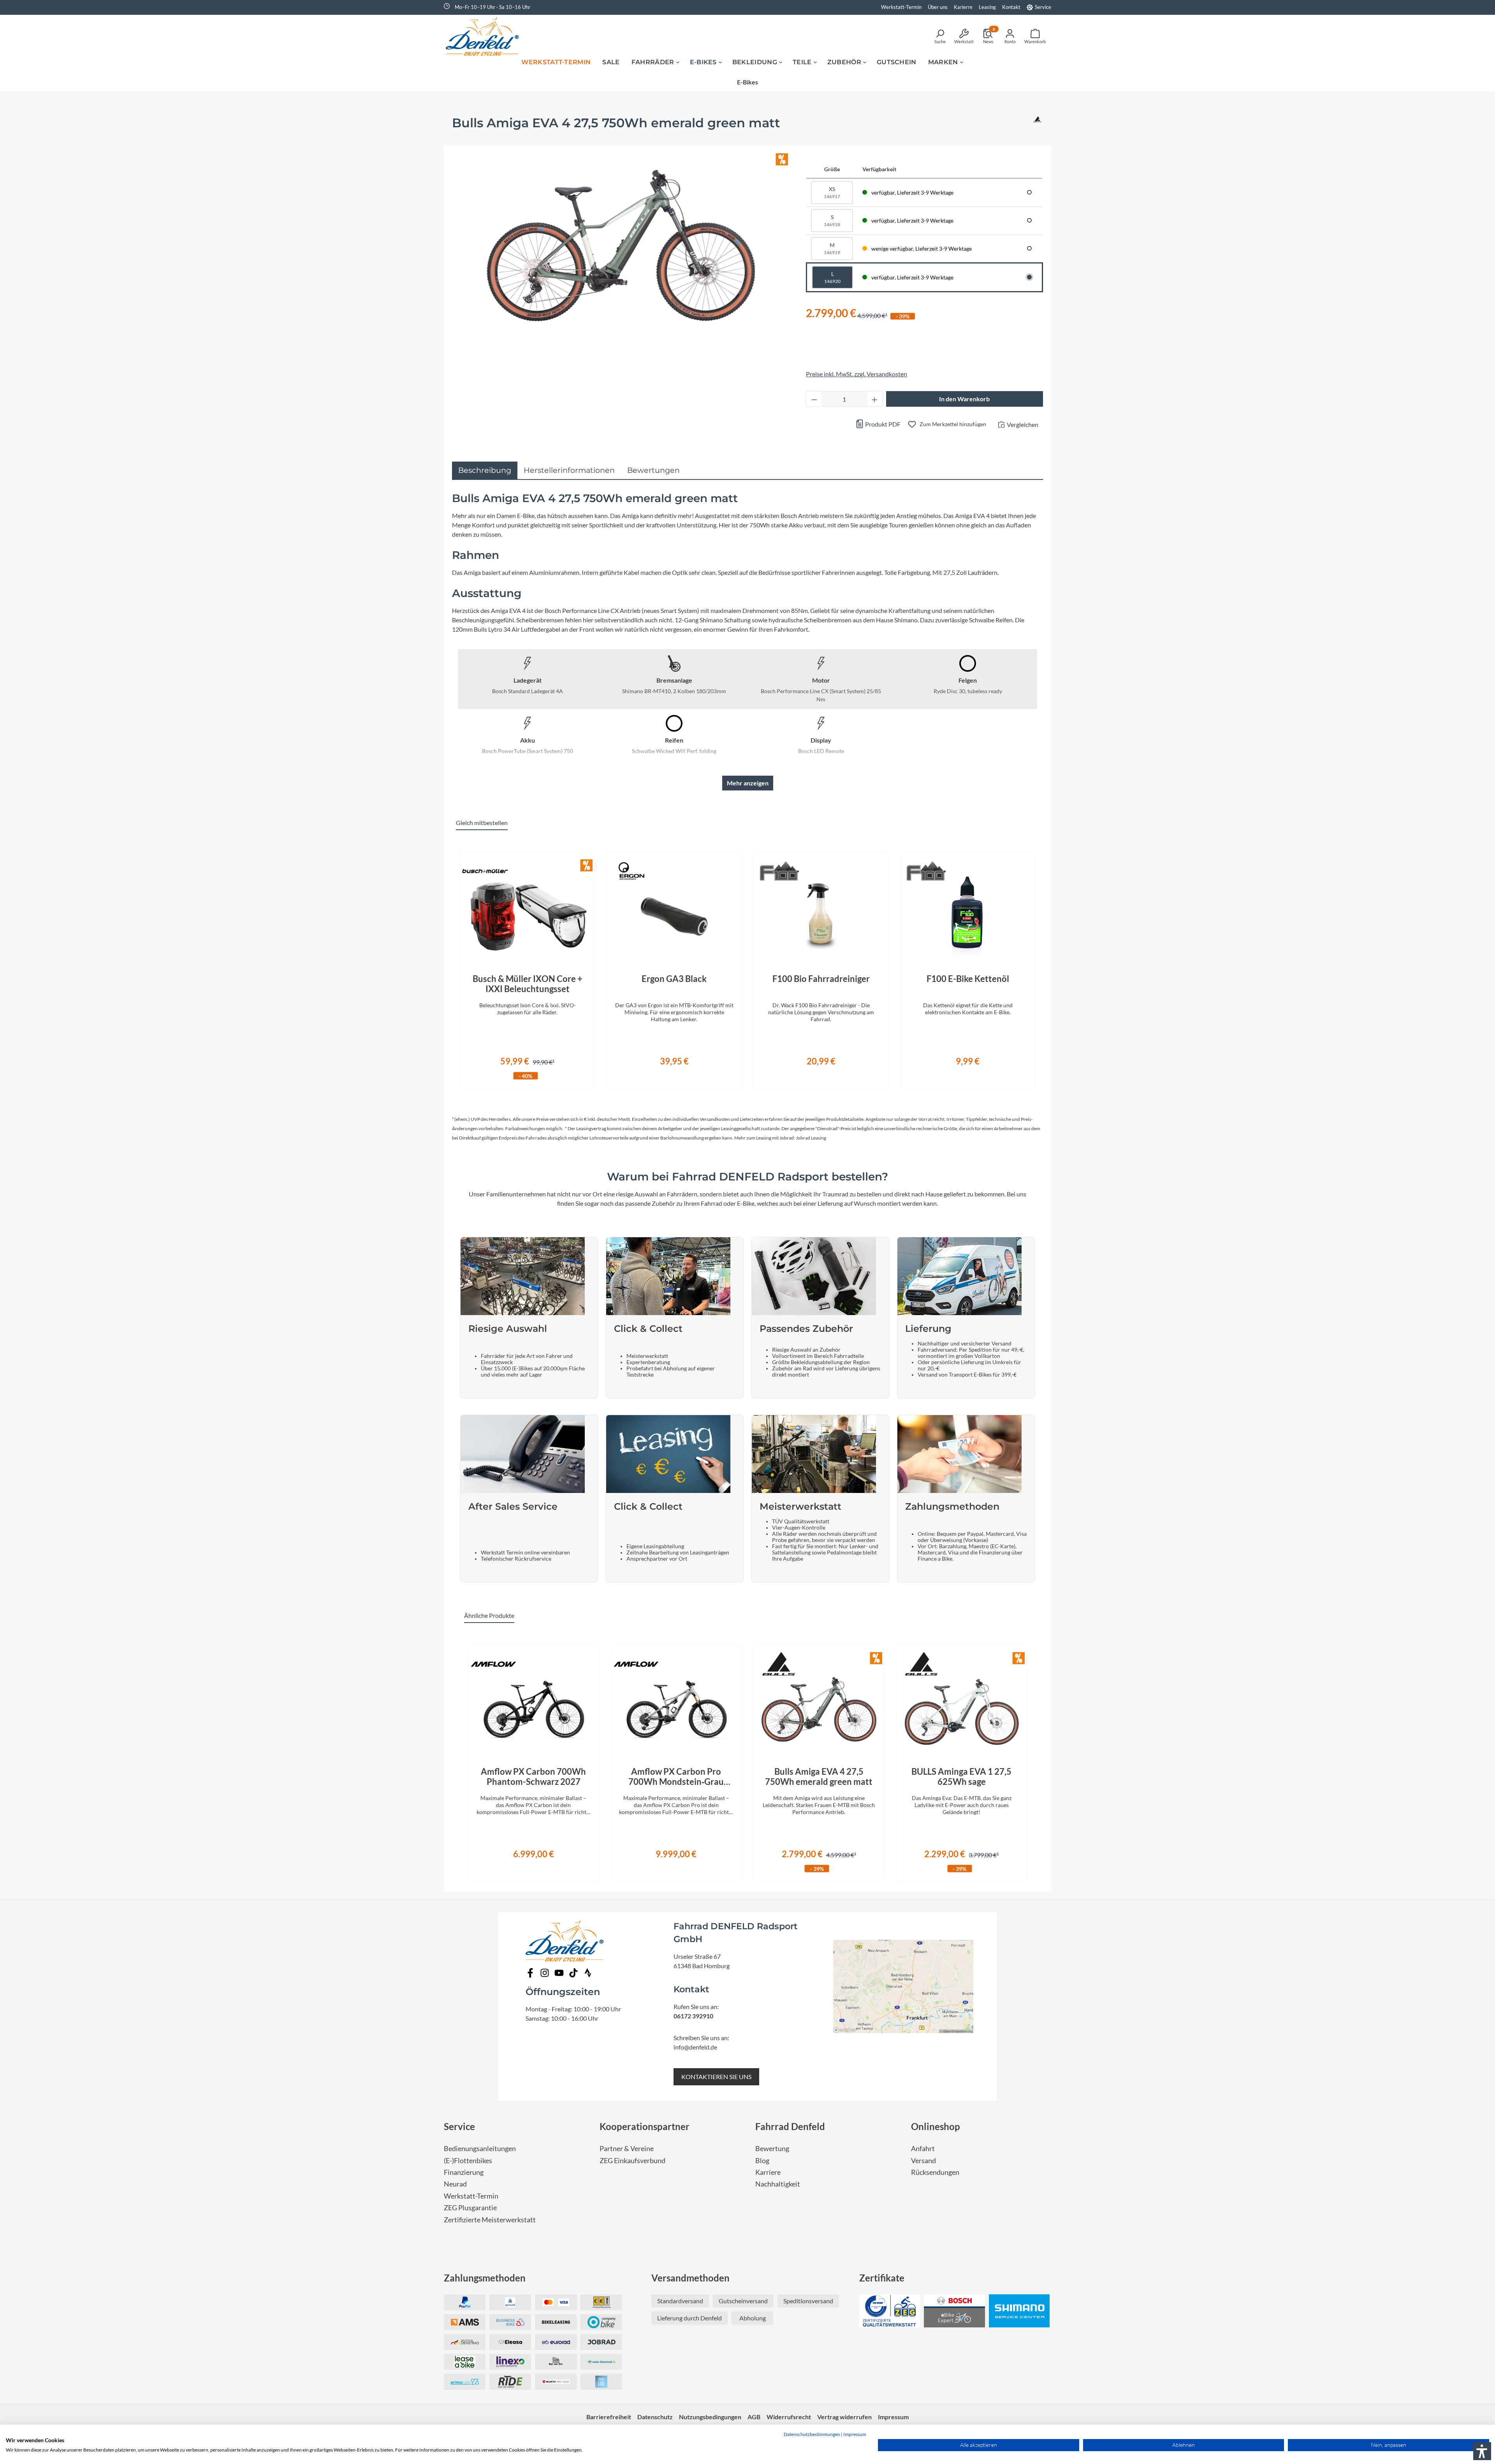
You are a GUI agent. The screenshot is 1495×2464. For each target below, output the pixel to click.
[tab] (485, 470)
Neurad (455, 2184)
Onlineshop (936, 2126)
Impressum (855, 2434)
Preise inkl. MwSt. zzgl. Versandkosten (857, 374)
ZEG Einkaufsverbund (632, 2161)
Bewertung (772, 2149)
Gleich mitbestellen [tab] (482, 823)
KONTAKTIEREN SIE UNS (716, 2077)
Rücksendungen (935, 2172)
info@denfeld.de (695, 2047)
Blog (762, 2161)
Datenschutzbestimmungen (812, 2434)
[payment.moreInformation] (465, 2322)
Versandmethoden (690, 2278)
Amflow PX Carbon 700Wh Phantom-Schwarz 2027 (533, 1777)
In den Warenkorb (964, 399)
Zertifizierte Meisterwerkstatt (490, 2220)
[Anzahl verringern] (814, 399)
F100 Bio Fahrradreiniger (821, 979)
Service (1043, 7)
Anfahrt (923, 2149)
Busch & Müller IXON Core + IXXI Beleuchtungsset (528, 984)
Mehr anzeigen (748, 783)
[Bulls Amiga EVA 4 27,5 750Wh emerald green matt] (621, 246)
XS (832, 192)
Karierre (963, 7)
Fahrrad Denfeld (790, 2126)
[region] (747, 966)
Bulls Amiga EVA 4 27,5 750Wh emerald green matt (819, 1777)
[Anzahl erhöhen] (875, 399)
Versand (923, 2161)
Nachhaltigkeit (778, 2184)
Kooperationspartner (645, 2126)
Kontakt (1011, 7)
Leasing (987, 7)
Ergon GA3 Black (674, 979)
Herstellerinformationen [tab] (569, 470)
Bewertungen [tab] (653, 470)
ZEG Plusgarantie (470, 2208)
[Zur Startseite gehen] (485, 36)
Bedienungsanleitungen (480, 2149)
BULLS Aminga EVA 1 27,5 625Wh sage (961, 1777)
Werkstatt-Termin (901, 7)
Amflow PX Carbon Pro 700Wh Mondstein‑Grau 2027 (676, 1777)
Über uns (938, 7)
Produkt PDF (882, 424)
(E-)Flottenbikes (468, 2161)
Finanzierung (464, 2172)
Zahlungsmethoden (485, 2278)
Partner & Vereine (627, 2149)
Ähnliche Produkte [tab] (489, 1615)
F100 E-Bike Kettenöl (968, 979)
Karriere (768, 2172)
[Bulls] (1037, 126)
